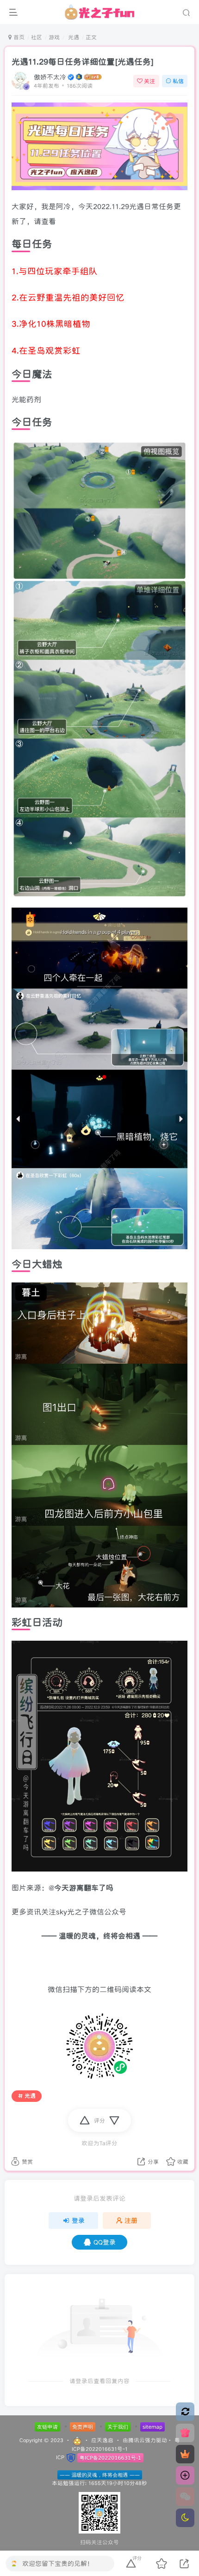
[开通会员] (185, 2454)
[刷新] (185, 2412)
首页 (18, 37)
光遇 (73, 37)
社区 (37, 37)
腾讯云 (137, 2440)
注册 (131, 2221)
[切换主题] (185, 2518)
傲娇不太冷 (50, 77)
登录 (78, 2221)
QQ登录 (105, 2242)
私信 (178, 81)
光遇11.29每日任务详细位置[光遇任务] (83, 62)
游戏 (54, 37)
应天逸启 (102, 2440)
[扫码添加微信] (185, 2497)
